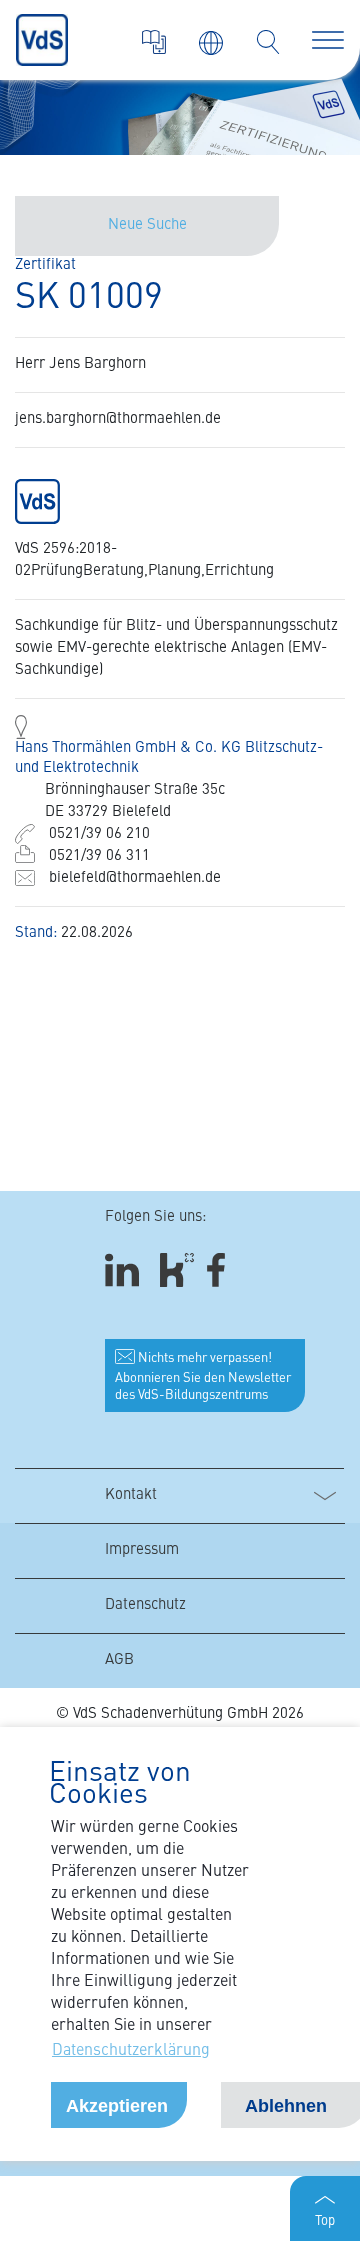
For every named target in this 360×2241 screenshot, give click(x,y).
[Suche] (268, 42)
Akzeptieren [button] (117, 2106)
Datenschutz (145, 1605)
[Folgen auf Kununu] (177, 1269)
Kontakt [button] (131, 1495)
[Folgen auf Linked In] (125, 1269)
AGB (119, 1660)
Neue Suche (147, 225)
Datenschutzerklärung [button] (131, 2051)
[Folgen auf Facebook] (222, 1269)
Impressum (142, 1550)
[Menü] (328, 40)
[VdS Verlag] (154, 42)
